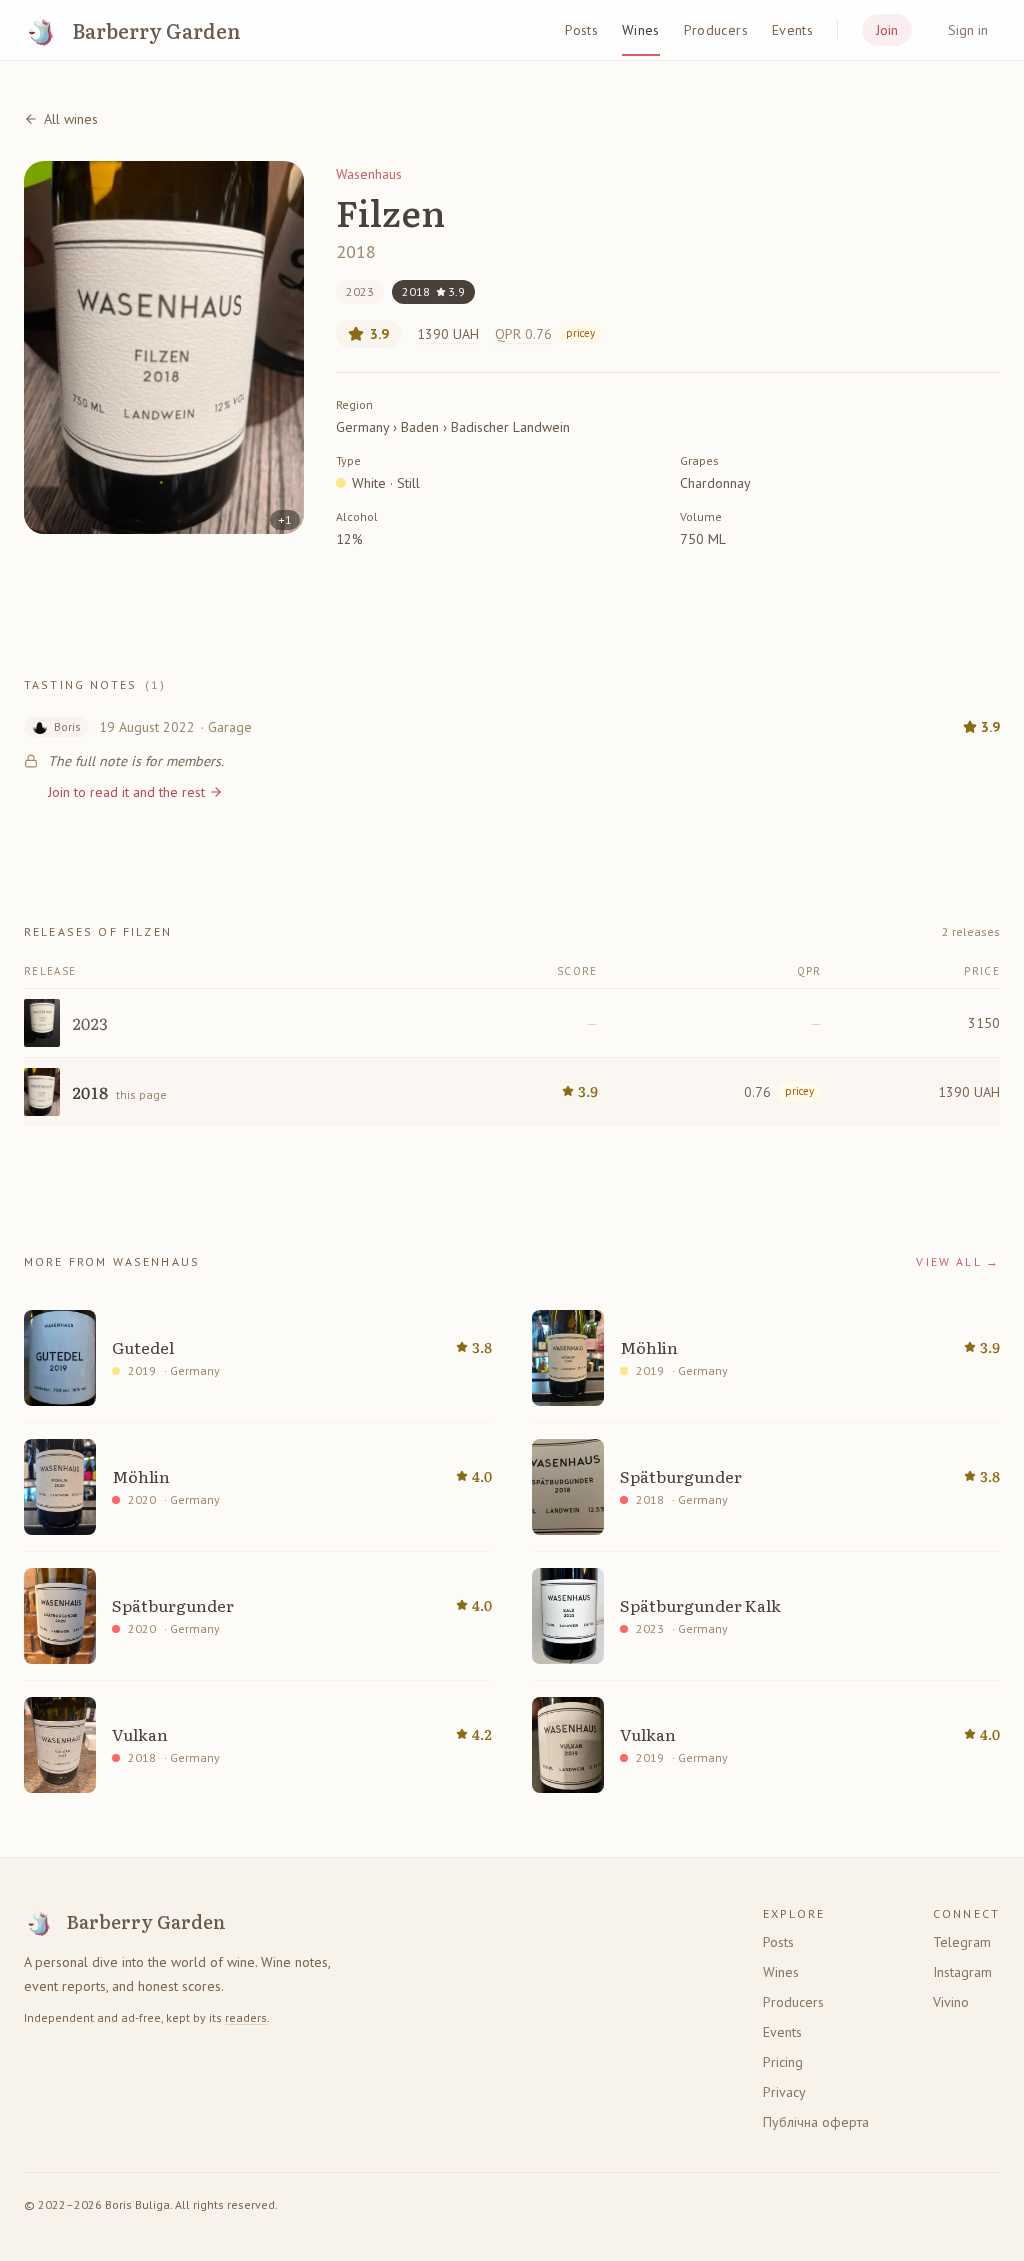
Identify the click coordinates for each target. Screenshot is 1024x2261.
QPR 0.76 (545, 334)
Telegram (962, 1942)
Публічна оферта (816, 2122)
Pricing (783, 2062)
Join (887, 30)
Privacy (784, 2092)
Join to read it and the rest (126, 792)
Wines (641, 30)
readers (246, 2017)
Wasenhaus (369, 174)
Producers (716, 30)
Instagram (962, 1972)
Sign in (968, 30)
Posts (581, 30)
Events (792, 30)
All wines (71, 119)
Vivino (951, 2002)
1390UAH (448, 334)
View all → (958, 1261)
